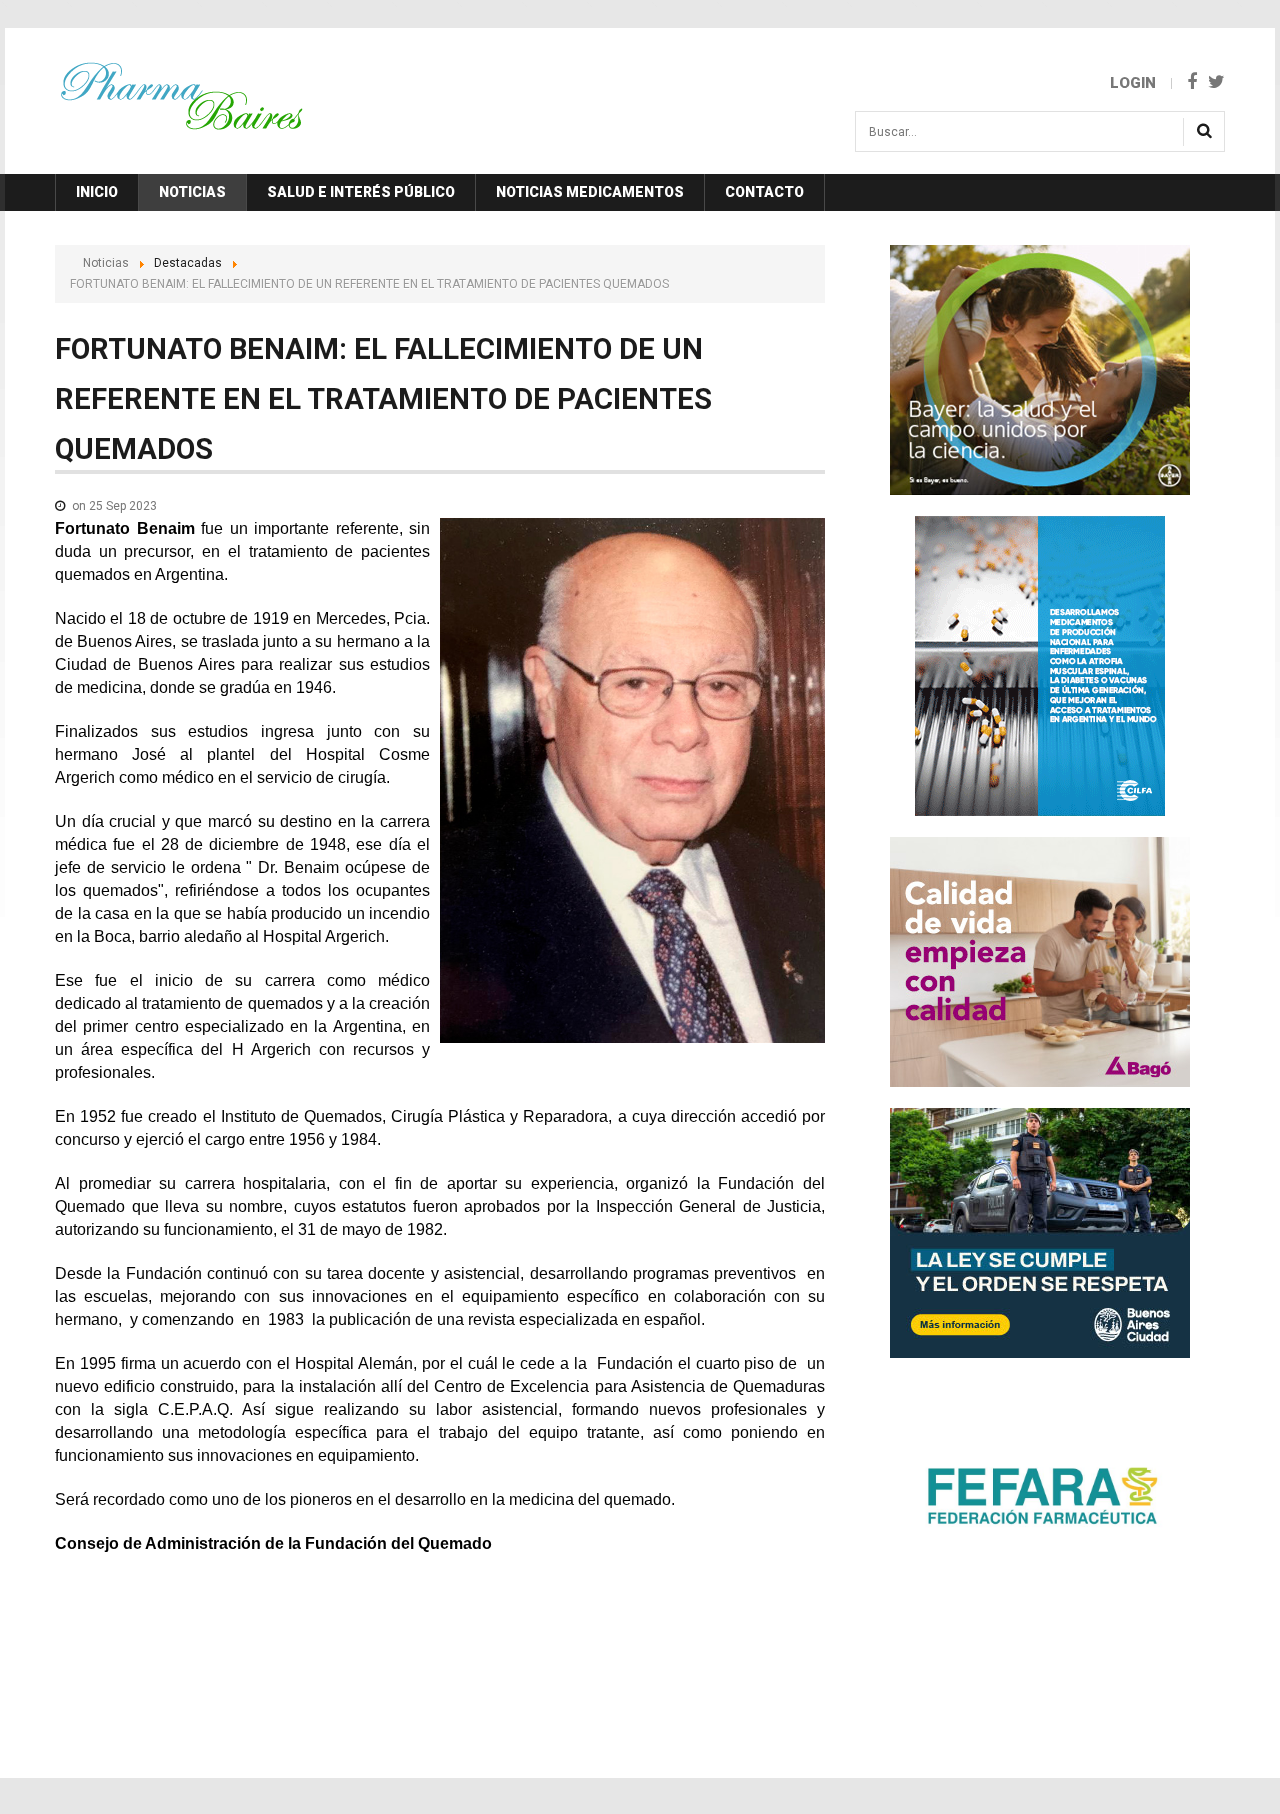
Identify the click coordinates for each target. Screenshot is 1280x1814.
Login (1133, 83)
